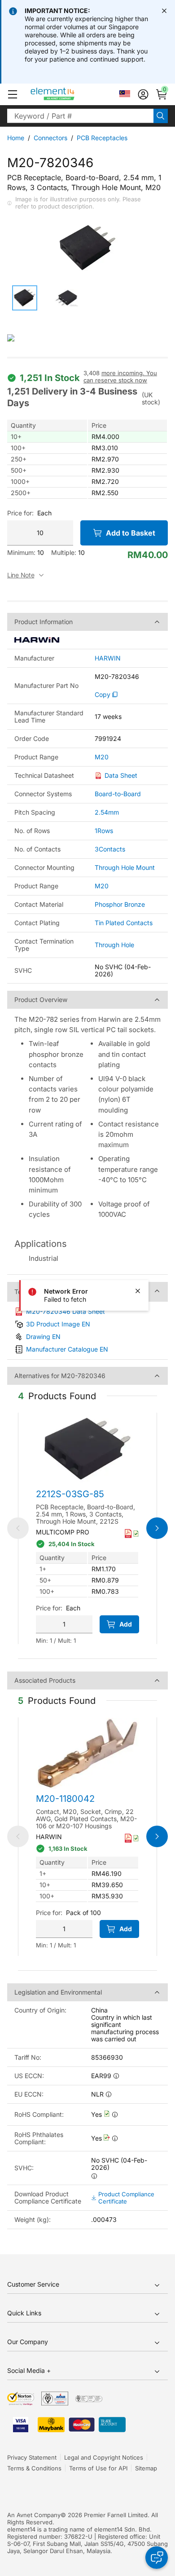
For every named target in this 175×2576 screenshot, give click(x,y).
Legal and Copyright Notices (104, 2457)
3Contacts (110, 849)
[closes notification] (164, 11)
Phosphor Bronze (120, 904)
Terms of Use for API (98, 2468)
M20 (102, 757)
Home (16, 138)
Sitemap (146, 2468)
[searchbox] (80, 116)
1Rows (104, 831)
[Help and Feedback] (157, 2558)
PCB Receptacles (102, 138)
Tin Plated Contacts (124, 923)
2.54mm (107, 812)
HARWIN (108, 658)
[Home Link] (69, 94)
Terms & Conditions (34, 2468)
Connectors (50, 138)
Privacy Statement (32, 2457)
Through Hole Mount (125, 867)
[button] (13, 94)
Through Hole (114, 945)
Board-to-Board (118, 794)
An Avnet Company (34, 2515)
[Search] (161, 116)
